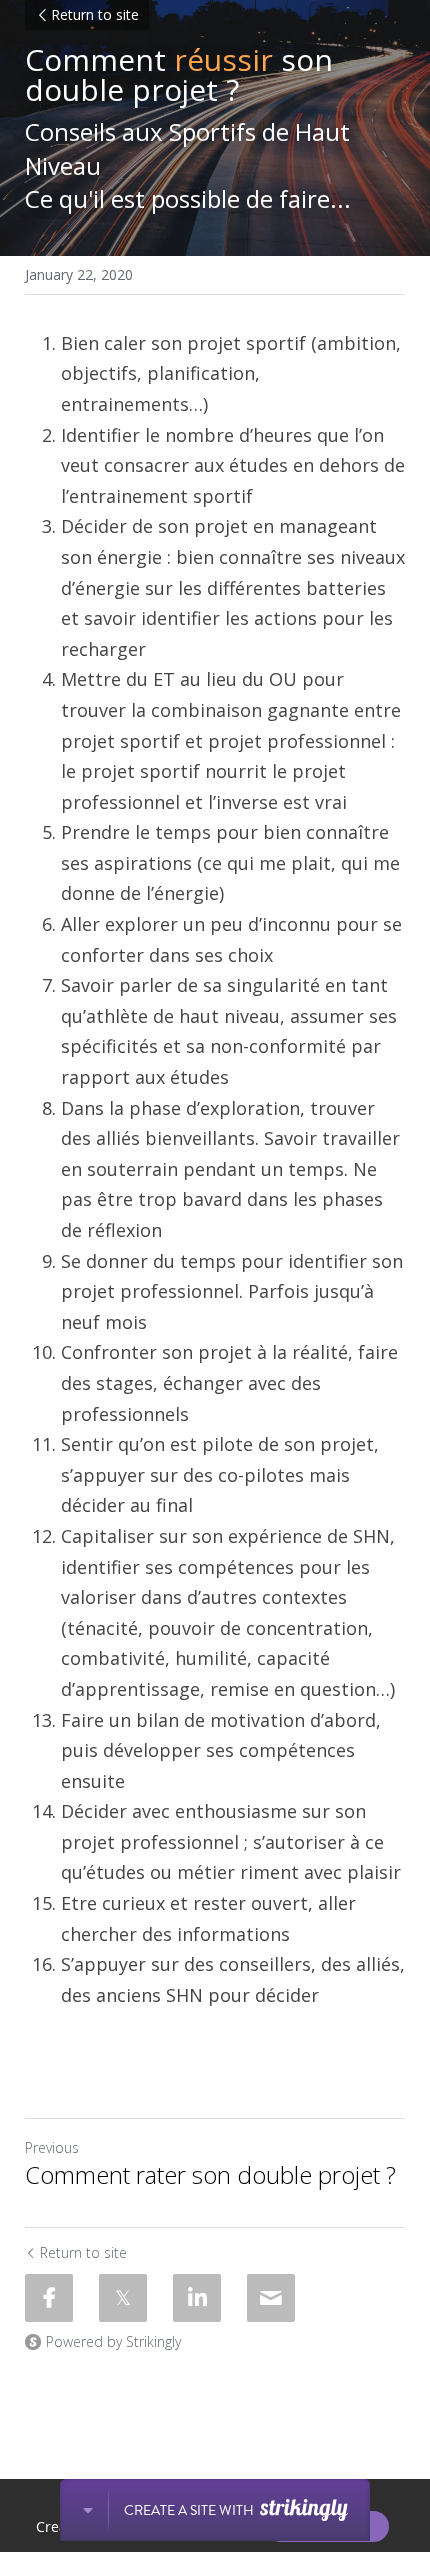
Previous (52, 2147)
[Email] (271, 2298)
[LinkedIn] (197, 2298)
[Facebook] (49, 2298)
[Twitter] (123, 2298)
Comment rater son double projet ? (210, 2175)
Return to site (95, 14)
